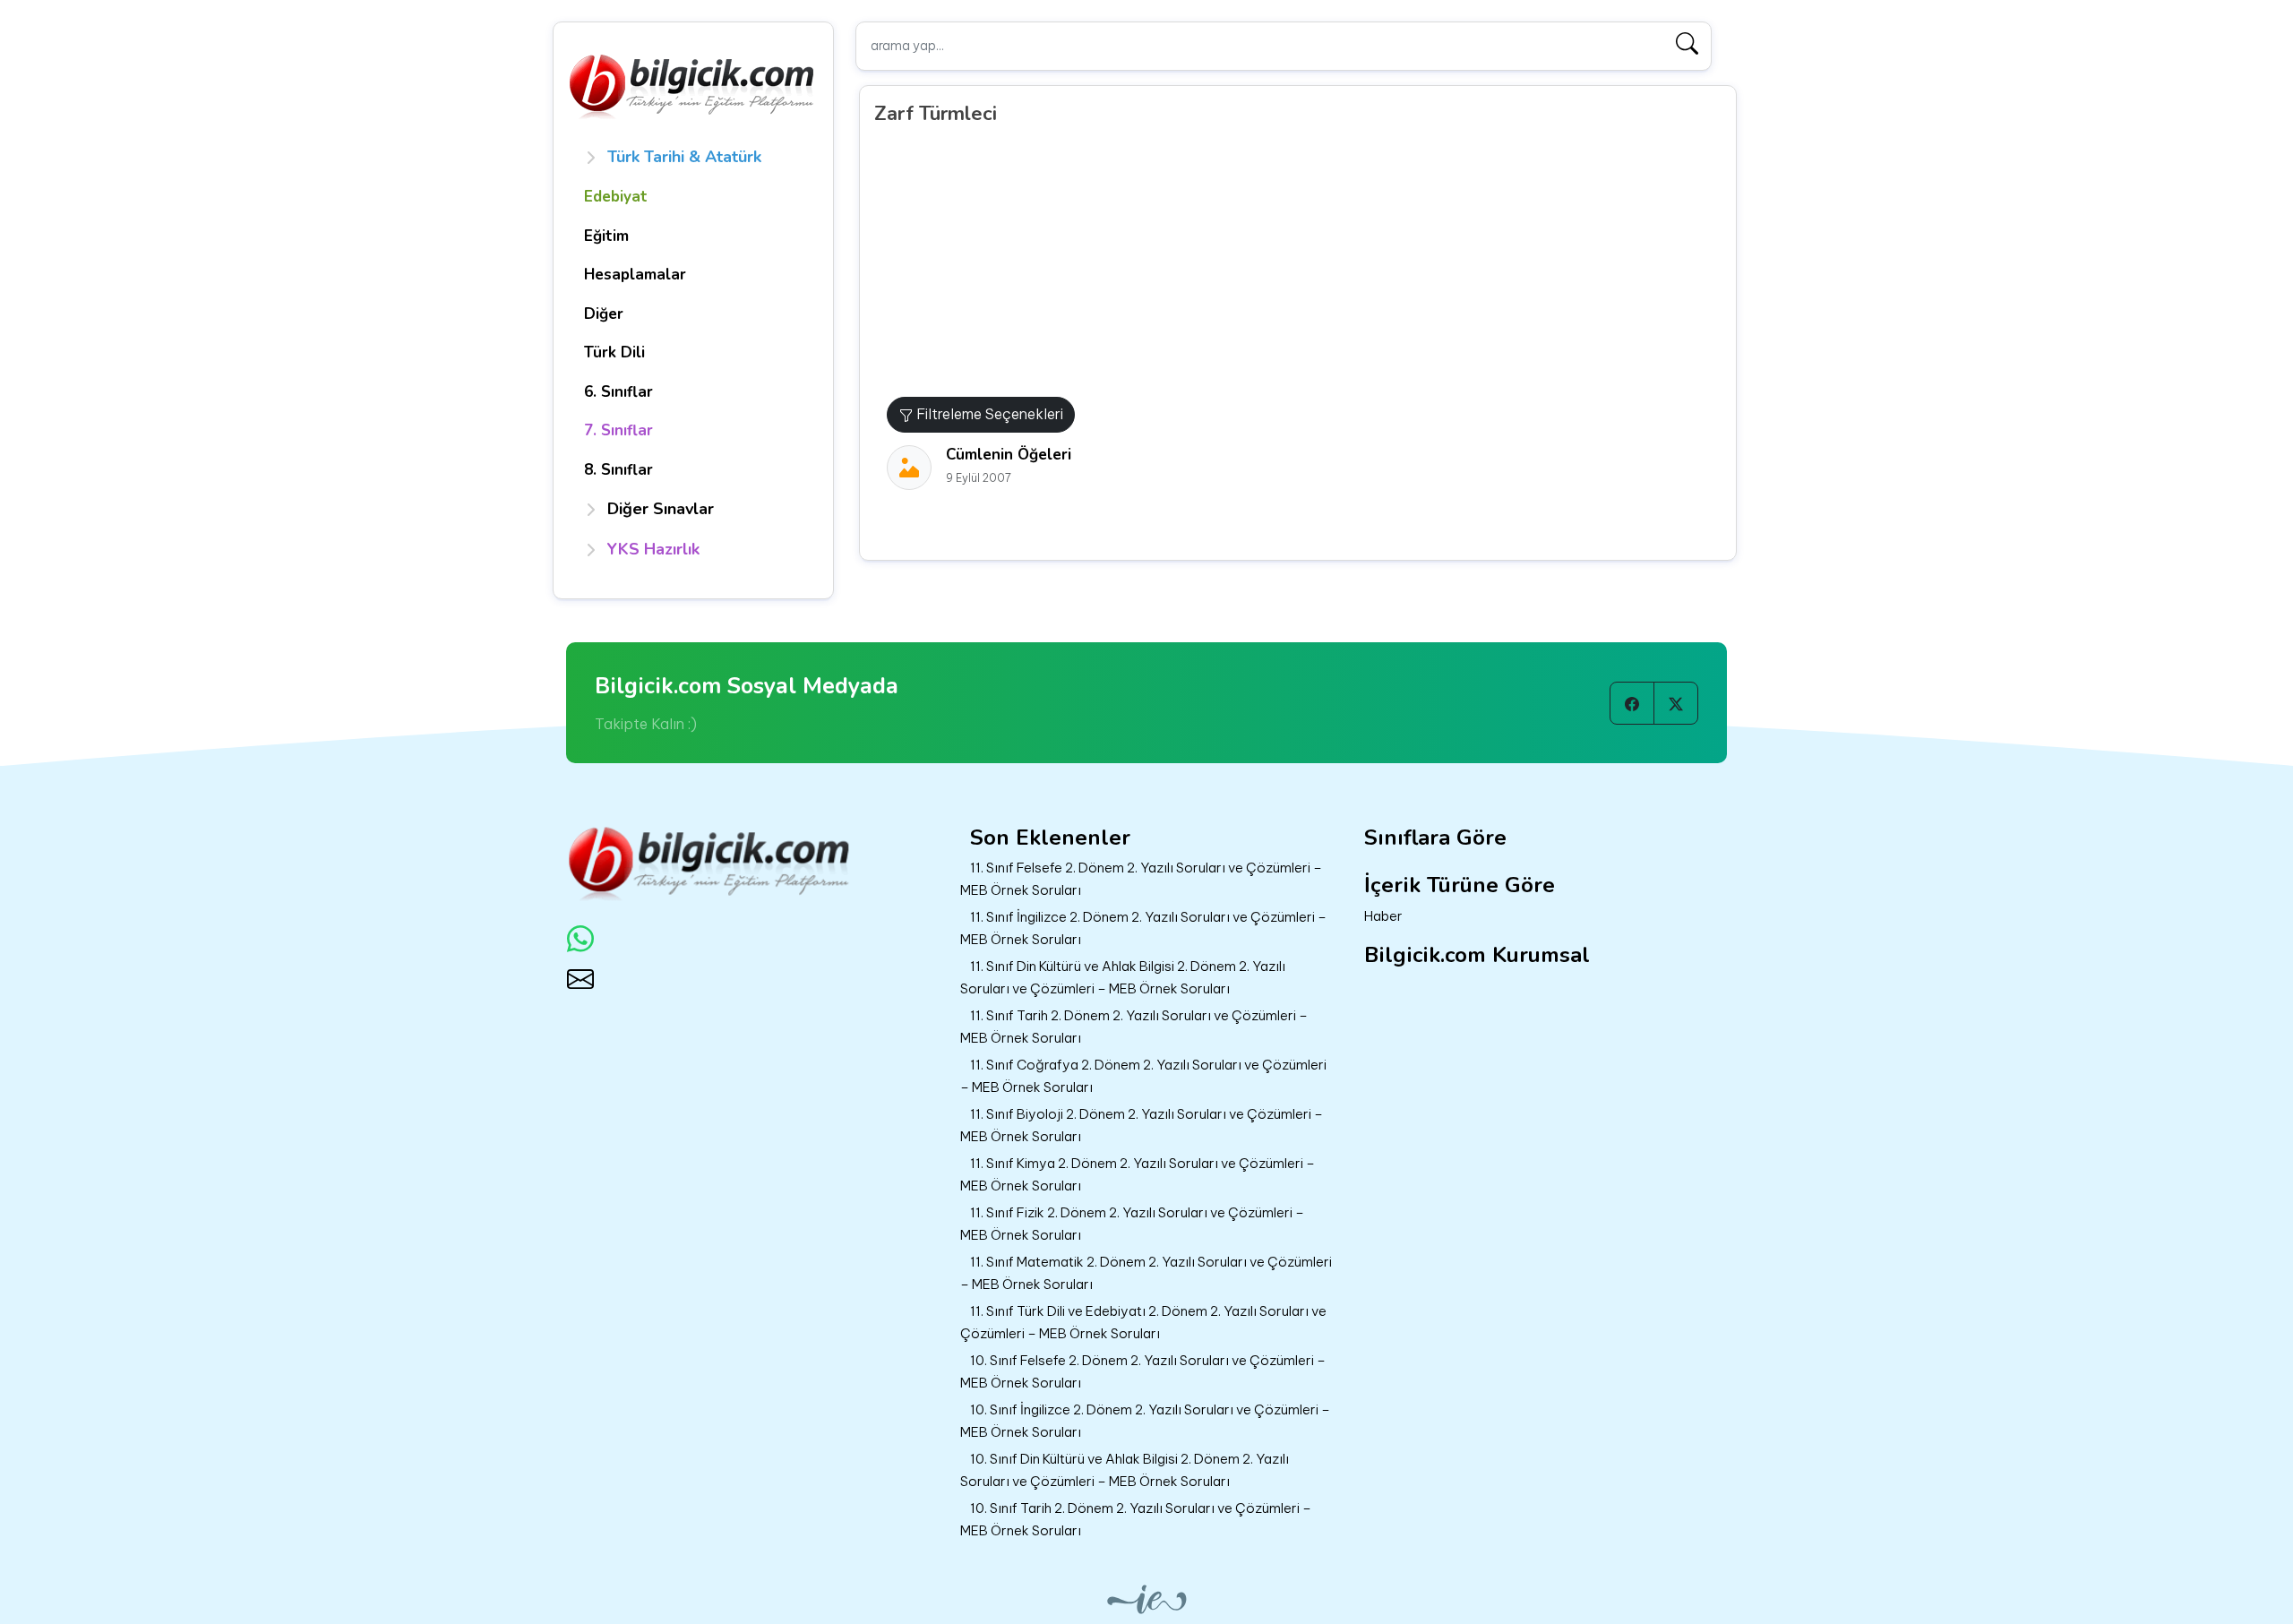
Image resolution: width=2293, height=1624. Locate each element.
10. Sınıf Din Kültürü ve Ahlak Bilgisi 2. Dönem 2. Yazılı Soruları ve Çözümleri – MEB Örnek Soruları (1125, 1470)
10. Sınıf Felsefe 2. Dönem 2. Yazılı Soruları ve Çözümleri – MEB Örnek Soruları (1143, 1371)
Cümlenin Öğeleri (1009, 455)
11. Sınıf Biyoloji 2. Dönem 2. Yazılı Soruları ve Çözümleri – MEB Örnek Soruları (1142, 1125)
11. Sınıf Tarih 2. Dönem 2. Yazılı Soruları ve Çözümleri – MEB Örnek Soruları (1134, 1027)
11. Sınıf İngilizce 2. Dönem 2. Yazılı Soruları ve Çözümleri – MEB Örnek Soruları (1143, 928)
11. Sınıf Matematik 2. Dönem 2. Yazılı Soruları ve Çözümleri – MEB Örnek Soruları (1146, 1273)
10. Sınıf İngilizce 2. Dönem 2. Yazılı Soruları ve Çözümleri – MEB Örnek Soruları (1145, 1421)
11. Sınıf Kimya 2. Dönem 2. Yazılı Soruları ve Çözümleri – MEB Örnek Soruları (1138, 1174)
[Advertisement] (1305, 262)
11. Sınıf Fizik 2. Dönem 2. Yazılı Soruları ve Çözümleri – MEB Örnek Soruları (1132, 1224)
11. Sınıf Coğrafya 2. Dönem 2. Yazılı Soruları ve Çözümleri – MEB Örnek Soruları (1143, 1076)
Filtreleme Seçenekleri (988, 414)
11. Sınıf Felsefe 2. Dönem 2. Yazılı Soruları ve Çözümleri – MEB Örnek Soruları (1141, 879)
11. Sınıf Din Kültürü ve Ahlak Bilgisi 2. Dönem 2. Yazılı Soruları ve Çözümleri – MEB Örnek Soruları (1123, 977)
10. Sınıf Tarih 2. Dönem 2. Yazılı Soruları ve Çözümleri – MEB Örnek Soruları (1136, 1519)
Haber (1383, 916)
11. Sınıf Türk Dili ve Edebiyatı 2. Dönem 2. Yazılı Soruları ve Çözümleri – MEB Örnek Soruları (1143, 1322)
